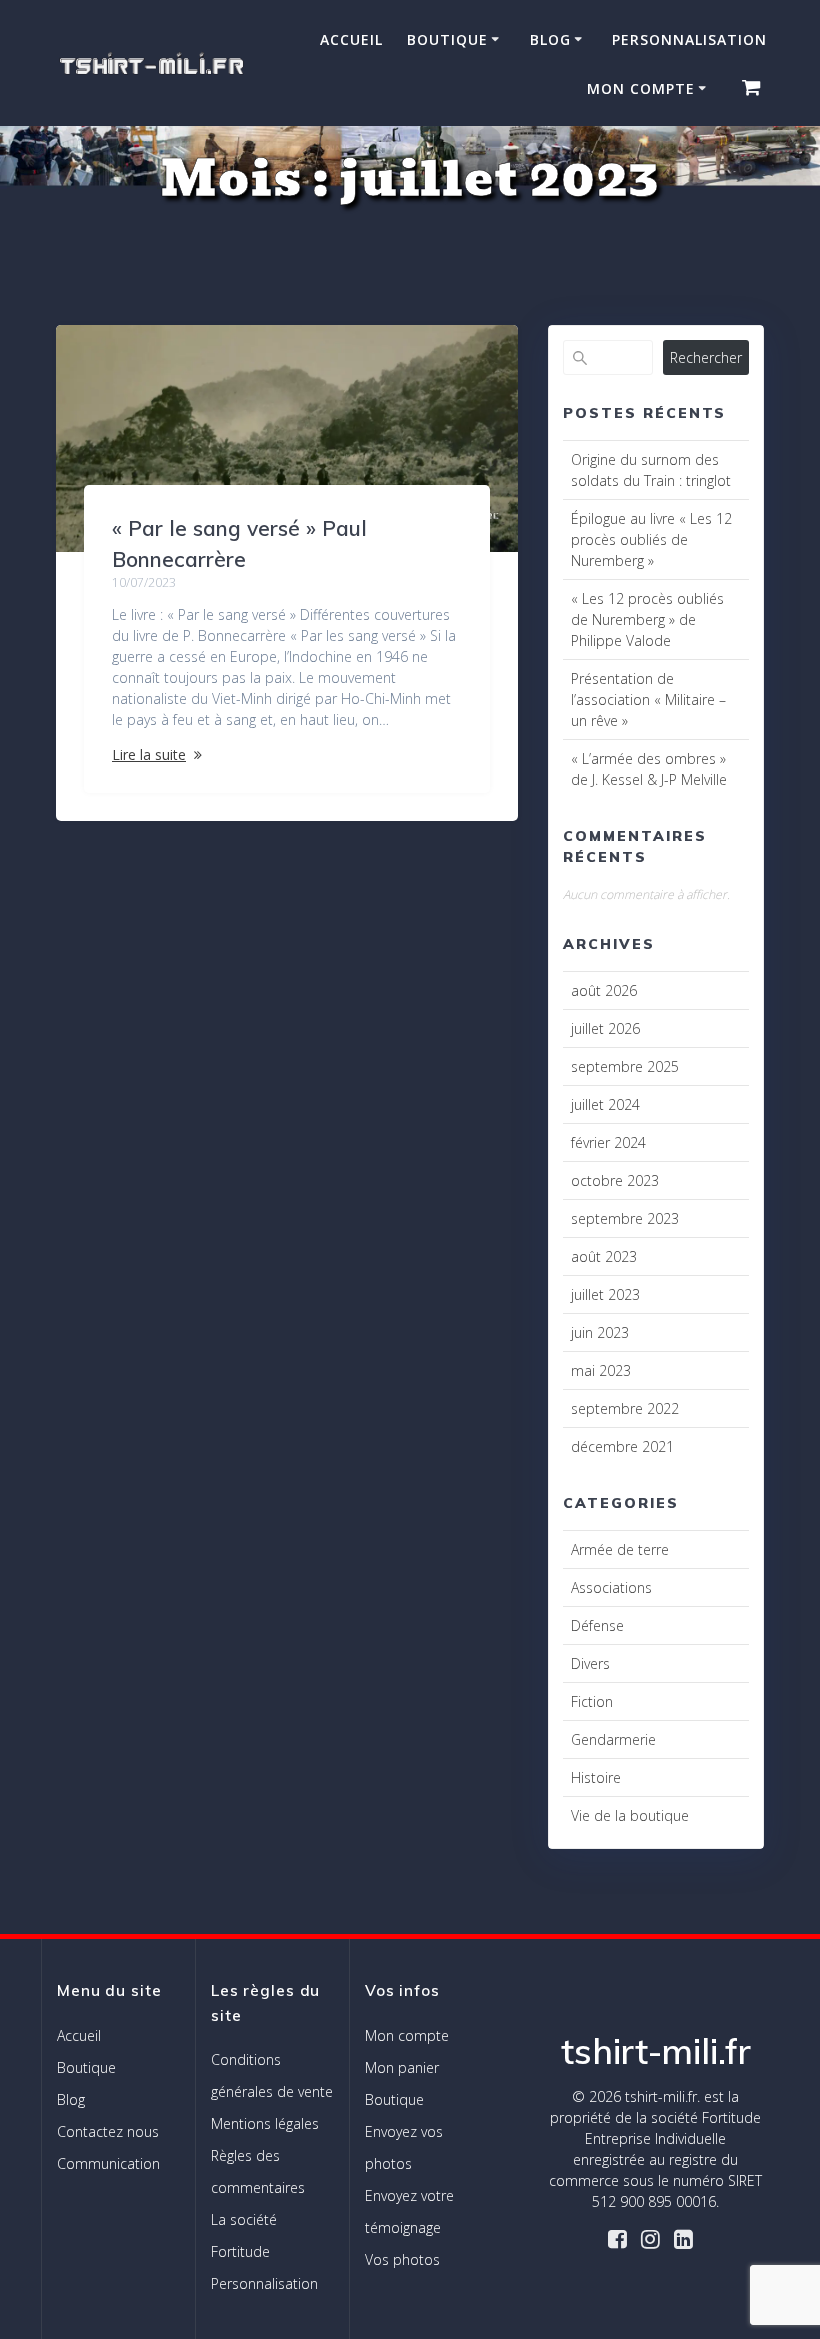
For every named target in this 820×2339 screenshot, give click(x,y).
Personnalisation (689, 39)
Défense (597, 1625)
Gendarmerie (613, 1739)
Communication (108, 2163)
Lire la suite (149, 754)
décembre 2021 (622, 1446)
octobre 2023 (615, 1180)
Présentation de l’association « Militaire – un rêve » (648, 699)
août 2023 (604, 1256)
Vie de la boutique (630, 1815)
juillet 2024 (605, 1104)
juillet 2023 (605, 1294)
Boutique (447, 39)
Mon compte (641, 88)
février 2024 (608, 1142)
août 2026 (604, 990)
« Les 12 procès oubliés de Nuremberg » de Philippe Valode (647, 619)
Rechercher (706, 357)
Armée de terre (620, 1549)
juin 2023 (600, 1332)
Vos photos (402, 2259)
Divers (590, 1663)
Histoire (596, 1777)
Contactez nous (108, 2131)
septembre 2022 (625, 1408)
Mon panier (402, 2067)
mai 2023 (601, 1370)
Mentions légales (265, 2123)
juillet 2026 (605, 1028)
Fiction (592, 1701)
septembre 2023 (625, 1218)
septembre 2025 (625, 1066)
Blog (550, 39)
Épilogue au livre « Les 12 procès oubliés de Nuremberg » (651, 539)
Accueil (351, 39)
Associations (611, 1587)
